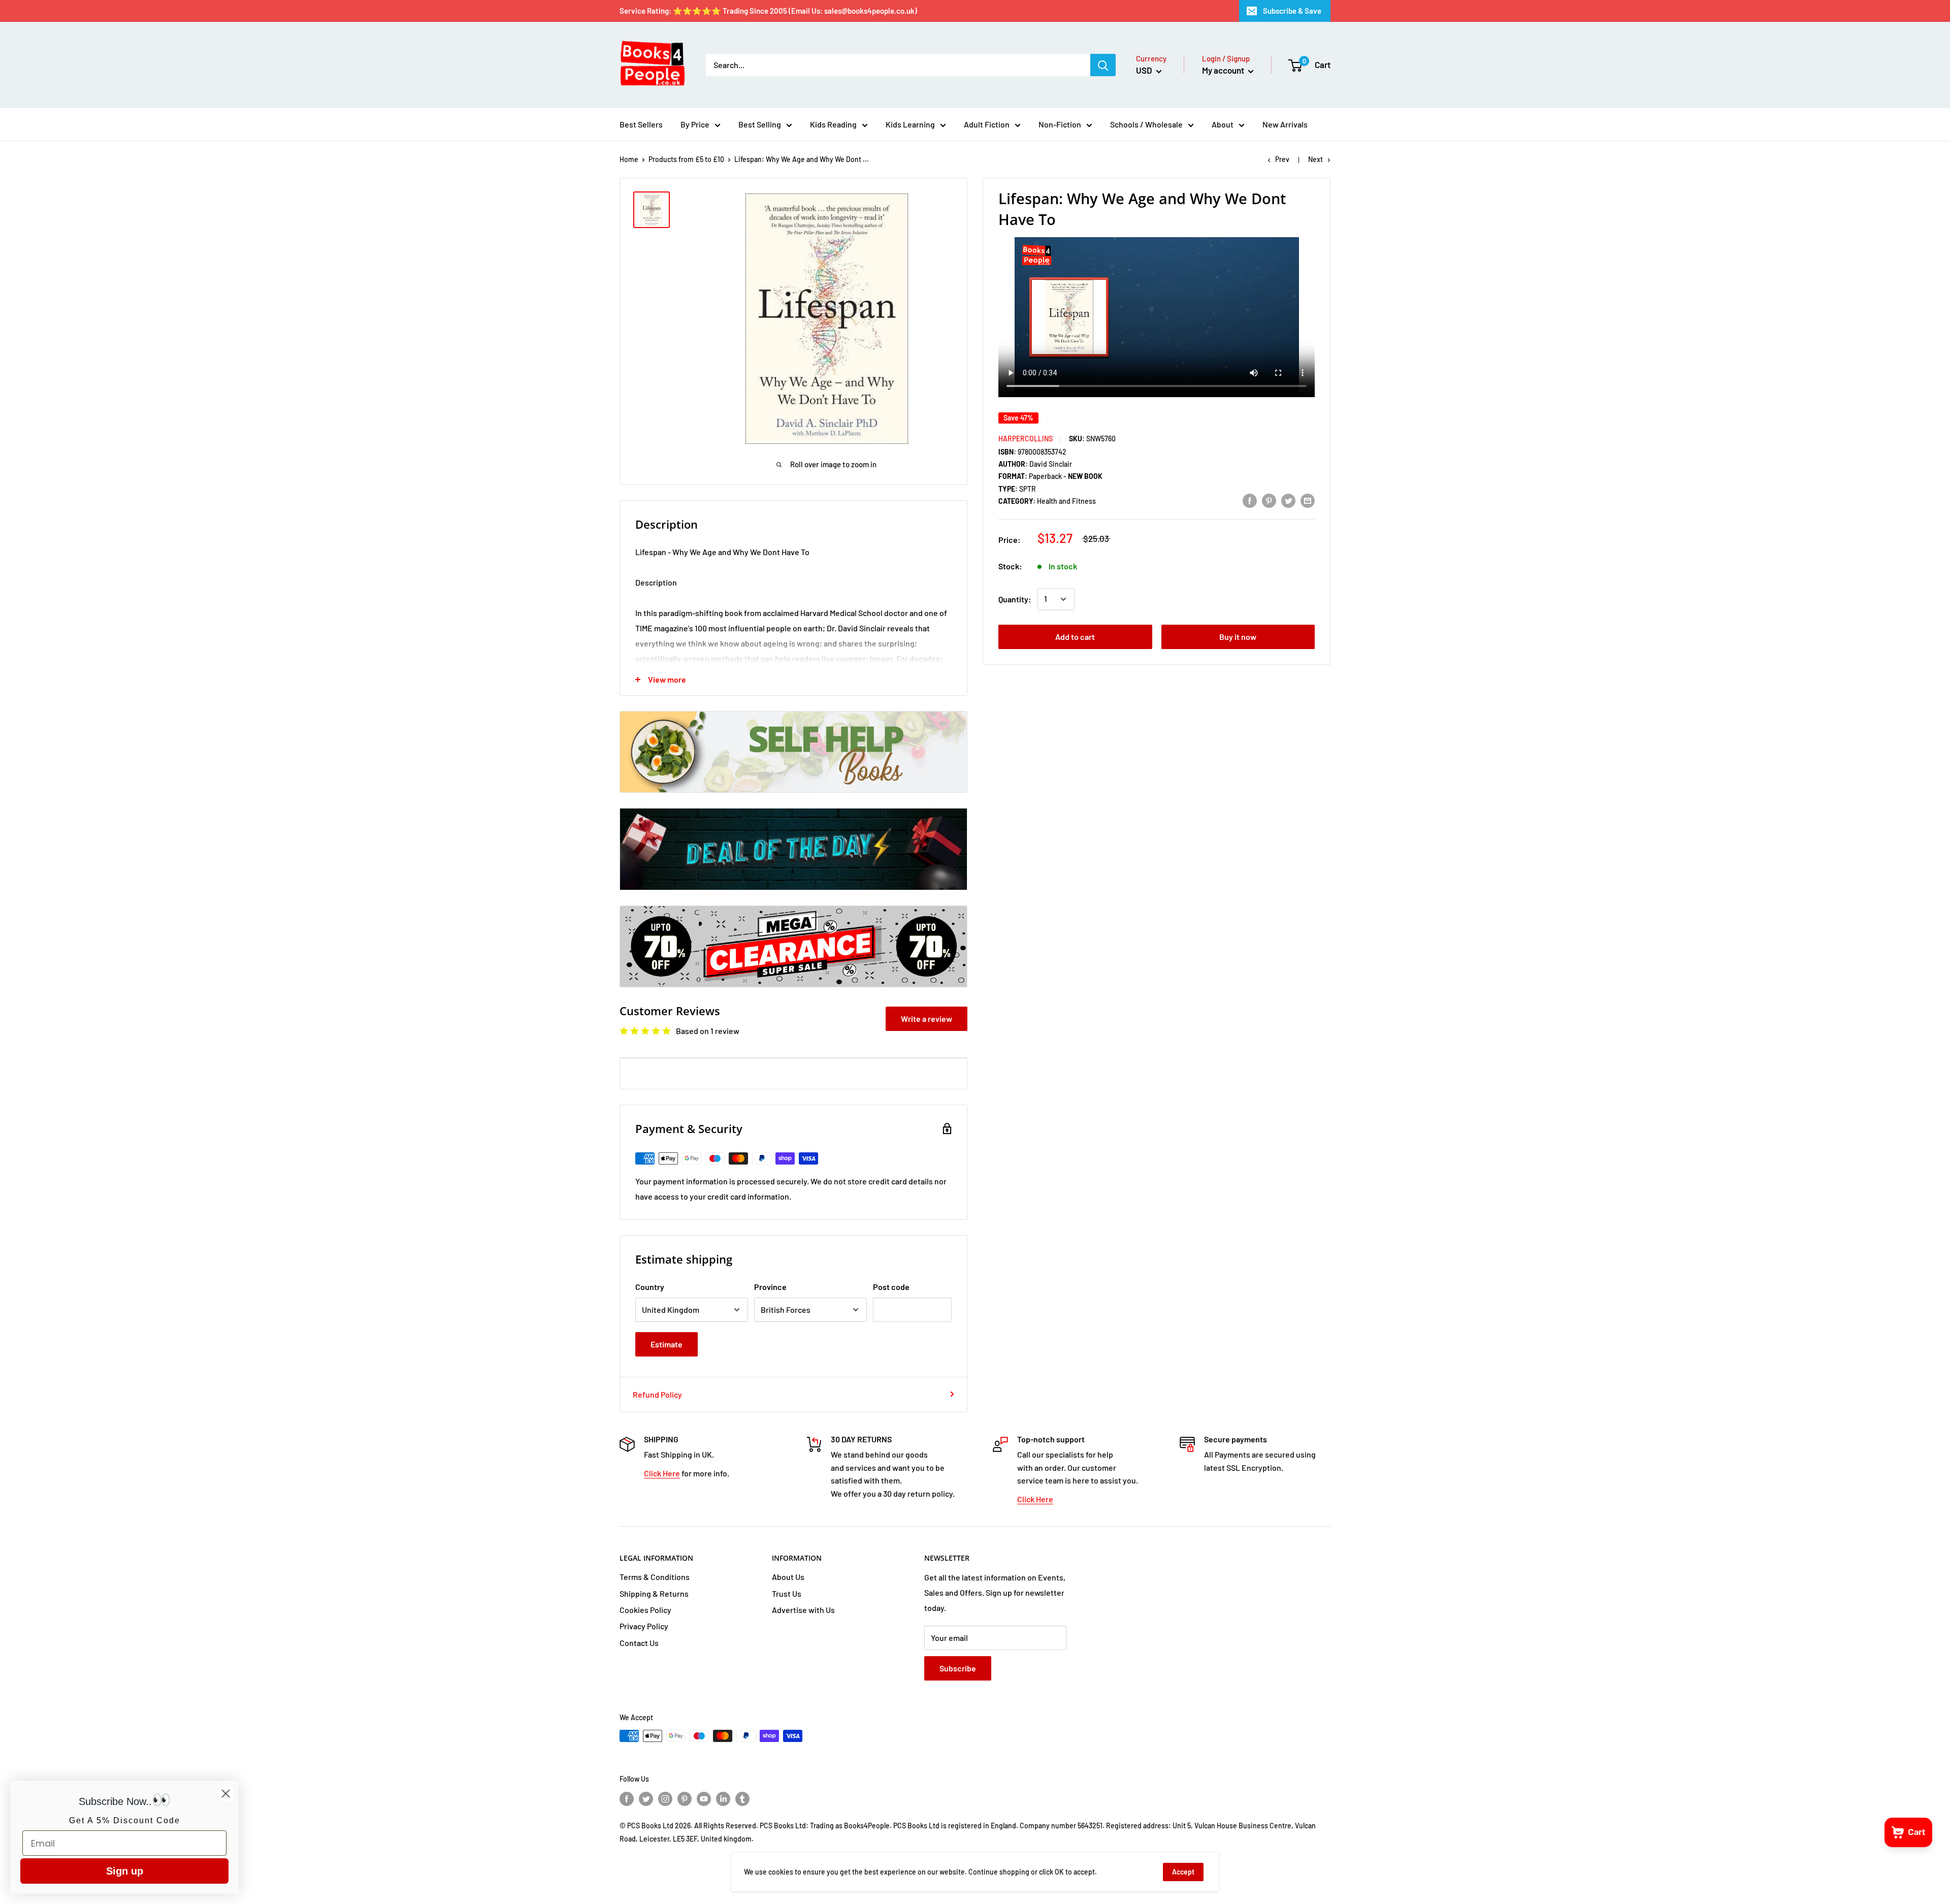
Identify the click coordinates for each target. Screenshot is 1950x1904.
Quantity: (1015, 599)
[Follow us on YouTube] (704, 1799)
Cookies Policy (645, 1610)
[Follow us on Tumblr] (742, 1799)
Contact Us (639, 1643)
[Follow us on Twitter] (646, 1799)
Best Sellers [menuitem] (641, 124)
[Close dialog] (226, 1794)
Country (650, 1287)
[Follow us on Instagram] (665, 1799)
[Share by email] (1308, 500)
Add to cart (1075, 637)
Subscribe (958, 1668)
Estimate (667, 1344)
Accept (1183, 1872)
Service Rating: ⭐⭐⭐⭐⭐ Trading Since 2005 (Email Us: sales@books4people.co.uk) (768, 11)
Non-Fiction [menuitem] (1060, 124)
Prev (1282, 159)
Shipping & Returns (654, 1593)
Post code (891, 1287)
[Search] (1103, 65)
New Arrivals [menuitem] (1285, 124)
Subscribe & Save (1292, 11)
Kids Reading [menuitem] (833, 124)
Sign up (125, 1871)
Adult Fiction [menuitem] (987, 124)
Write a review (927, 1019)
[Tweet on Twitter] (1288, 500)
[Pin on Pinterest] (1269, 500)
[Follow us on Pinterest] (685, 1799)
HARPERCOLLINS (1026, 439)
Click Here (662, 1473)
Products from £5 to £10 (686, 159)
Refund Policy (657, 1394)
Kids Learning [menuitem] (910, 124)
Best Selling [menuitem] (760, 124)
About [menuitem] (1223, 124)
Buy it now (1238, 637)
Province (770, 1287)
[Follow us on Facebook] (627, 1799)
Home (629, 159)
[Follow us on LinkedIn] (723, 1799)
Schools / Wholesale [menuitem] (1146, 124)
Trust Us (787, 1593)
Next (1315, 159)
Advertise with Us (803, 1610)
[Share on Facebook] (1250, 500)
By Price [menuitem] (695, 124)
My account (1224, 70)
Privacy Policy (644, 1626)
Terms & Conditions (655, 1577)
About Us (788, 1577)
